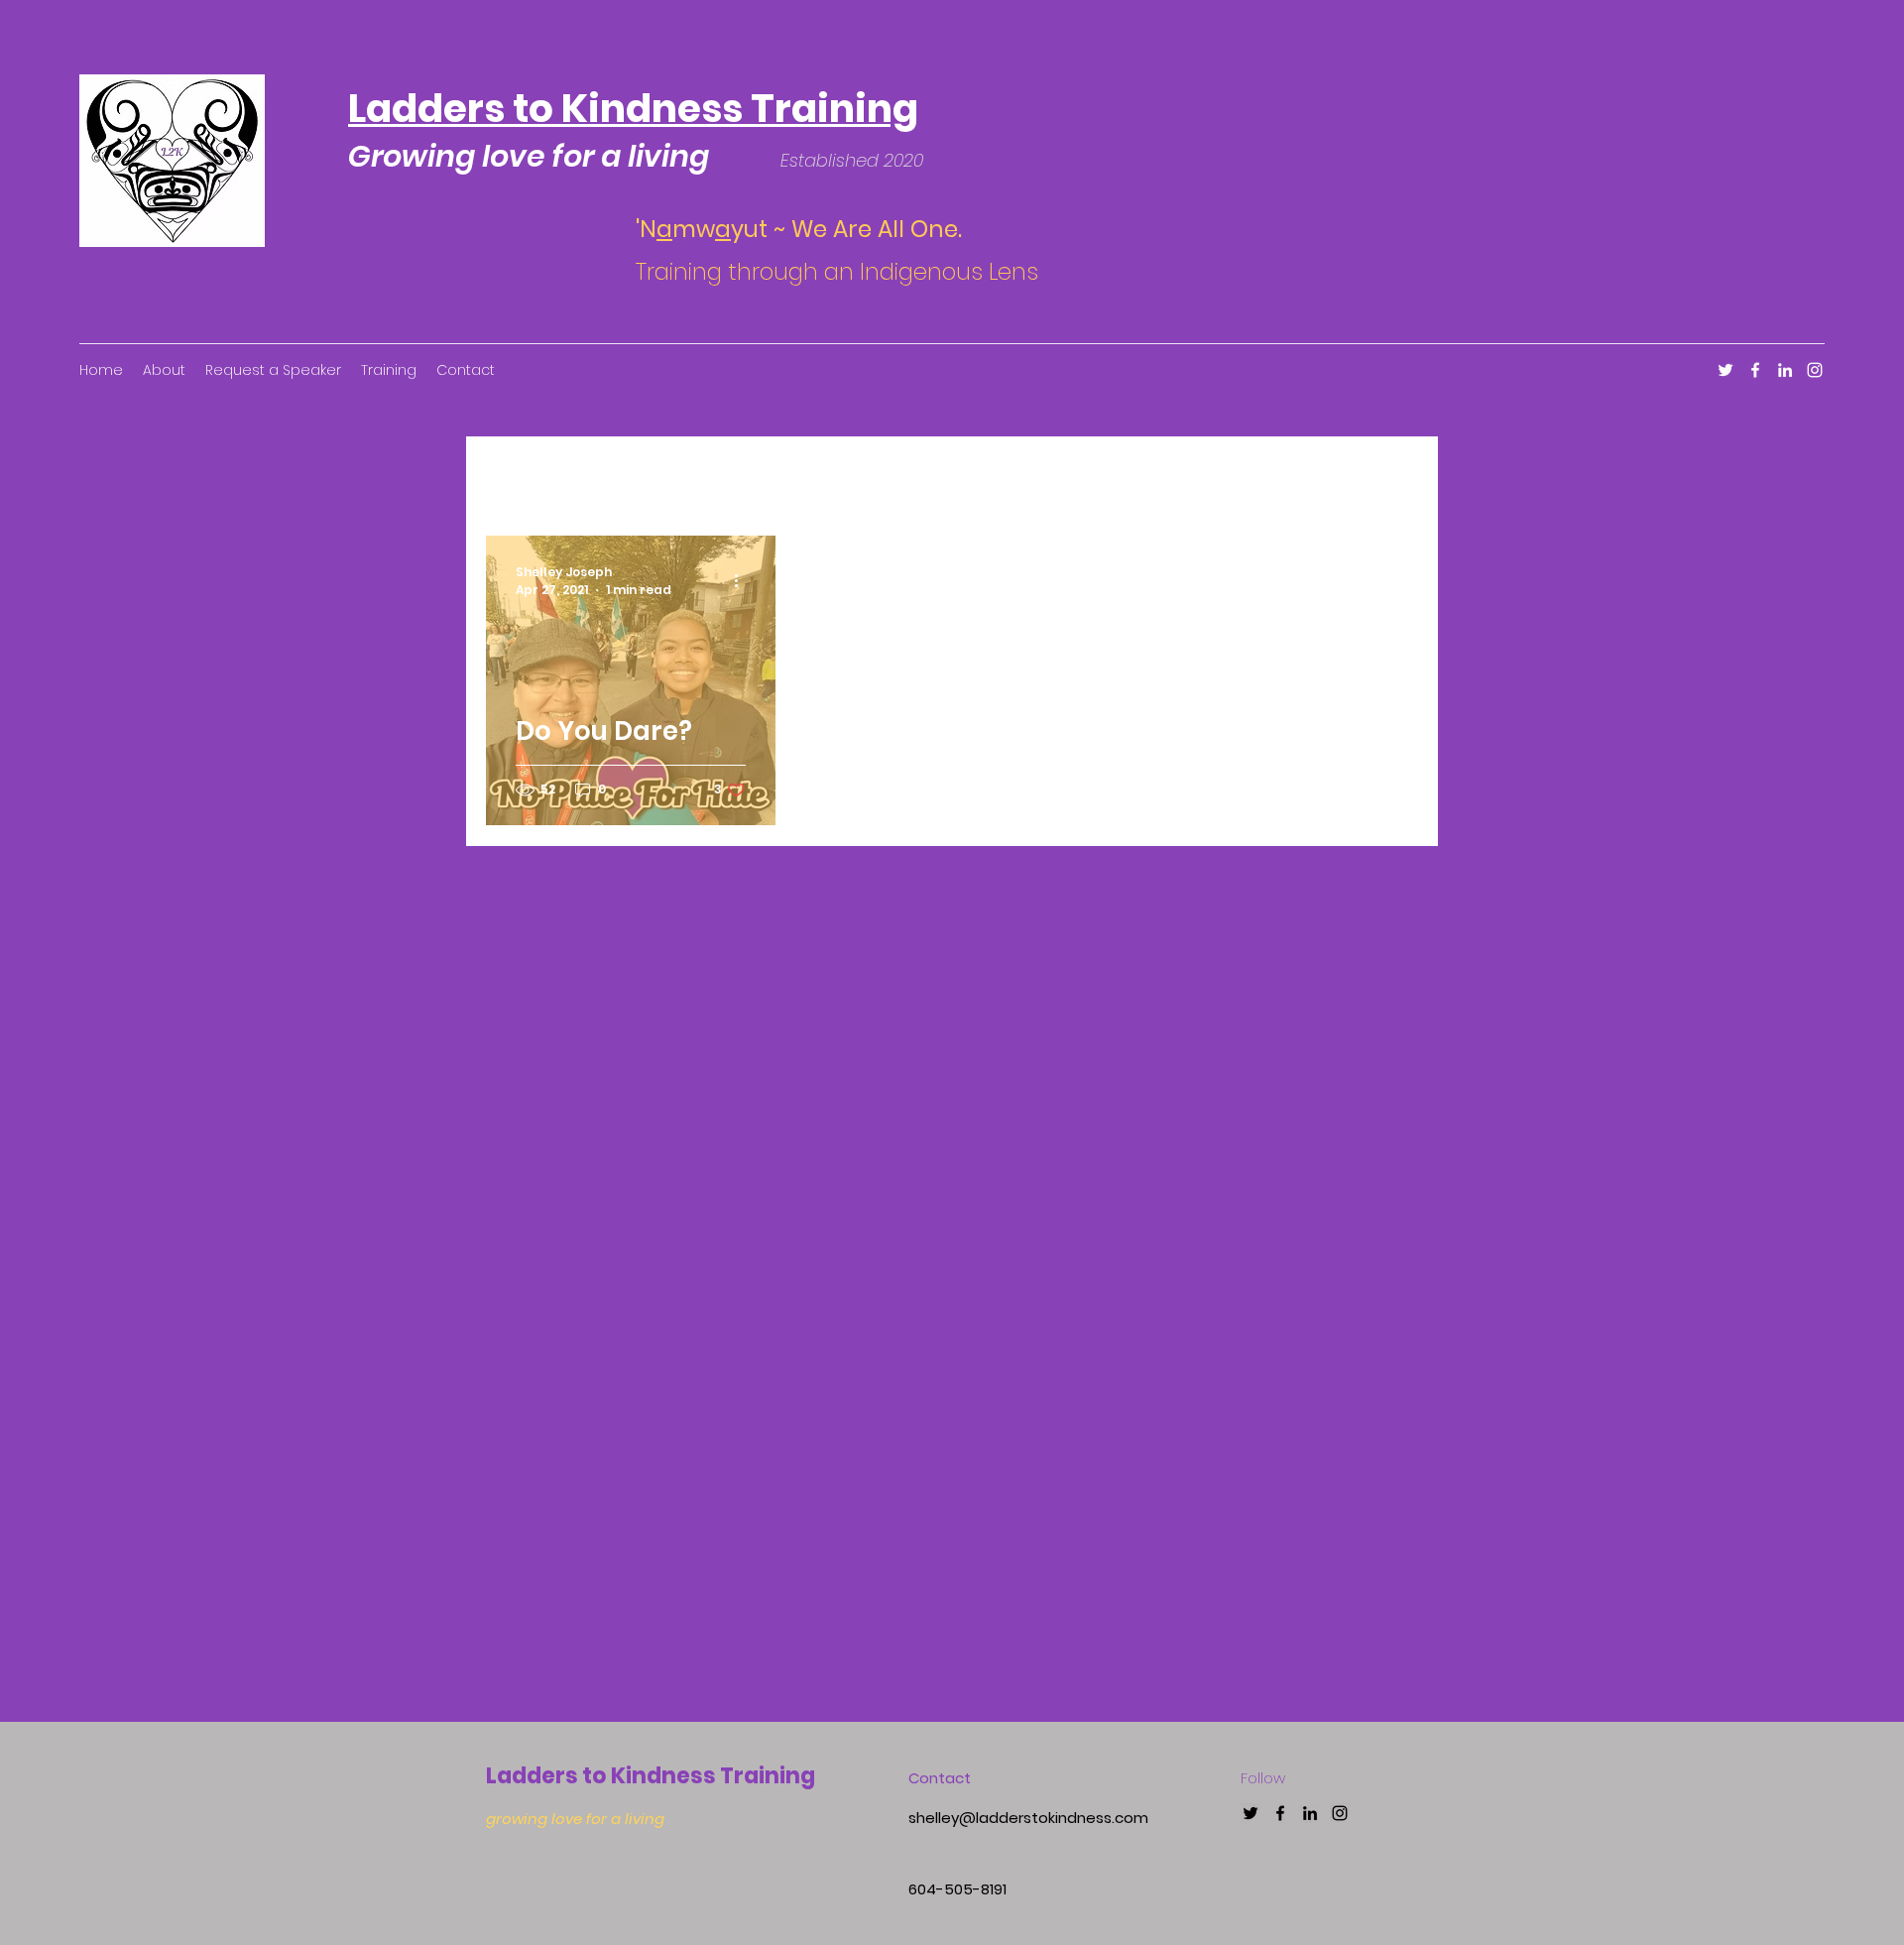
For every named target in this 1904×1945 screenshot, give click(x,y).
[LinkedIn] (1785, 370)
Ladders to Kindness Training (633, 109)
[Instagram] (1815, 370)
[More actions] (743, 581)
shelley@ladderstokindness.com (1028, 1818)
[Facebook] (1755, 370)
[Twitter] (1725, 370)
